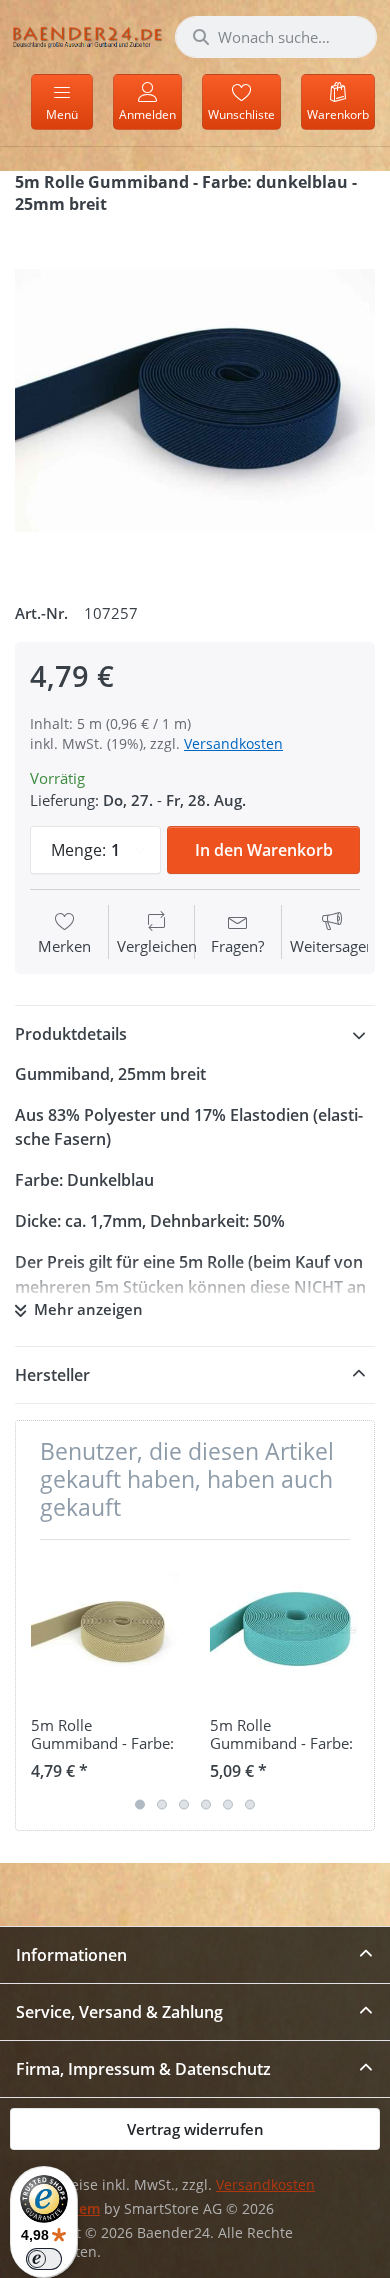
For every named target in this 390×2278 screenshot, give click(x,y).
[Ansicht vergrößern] (195, 401)
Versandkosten (233, 743)
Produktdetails (71, 1034)
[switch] (44, 2259)
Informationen (71, 1955)
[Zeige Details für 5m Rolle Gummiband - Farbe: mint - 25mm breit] (284, 1629)
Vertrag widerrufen (195, 2129)
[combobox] (276, 37)
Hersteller (52, 1375)
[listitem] (195, 401)
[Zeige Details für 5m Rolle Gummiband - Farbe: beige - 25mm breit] (105, 1629)
